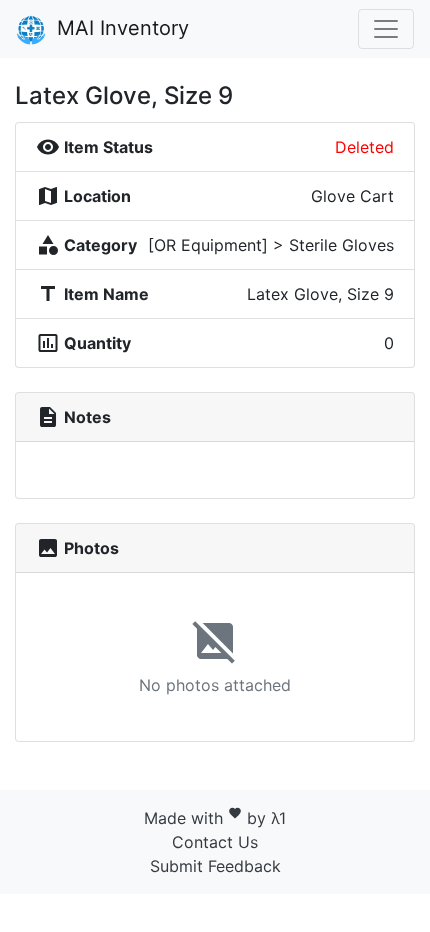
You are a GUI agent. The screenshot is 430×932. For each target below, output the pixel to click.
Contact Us (215, 842)
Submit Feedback (215, 866)
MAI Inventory (120, 28)
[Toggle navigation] (386, 29)
